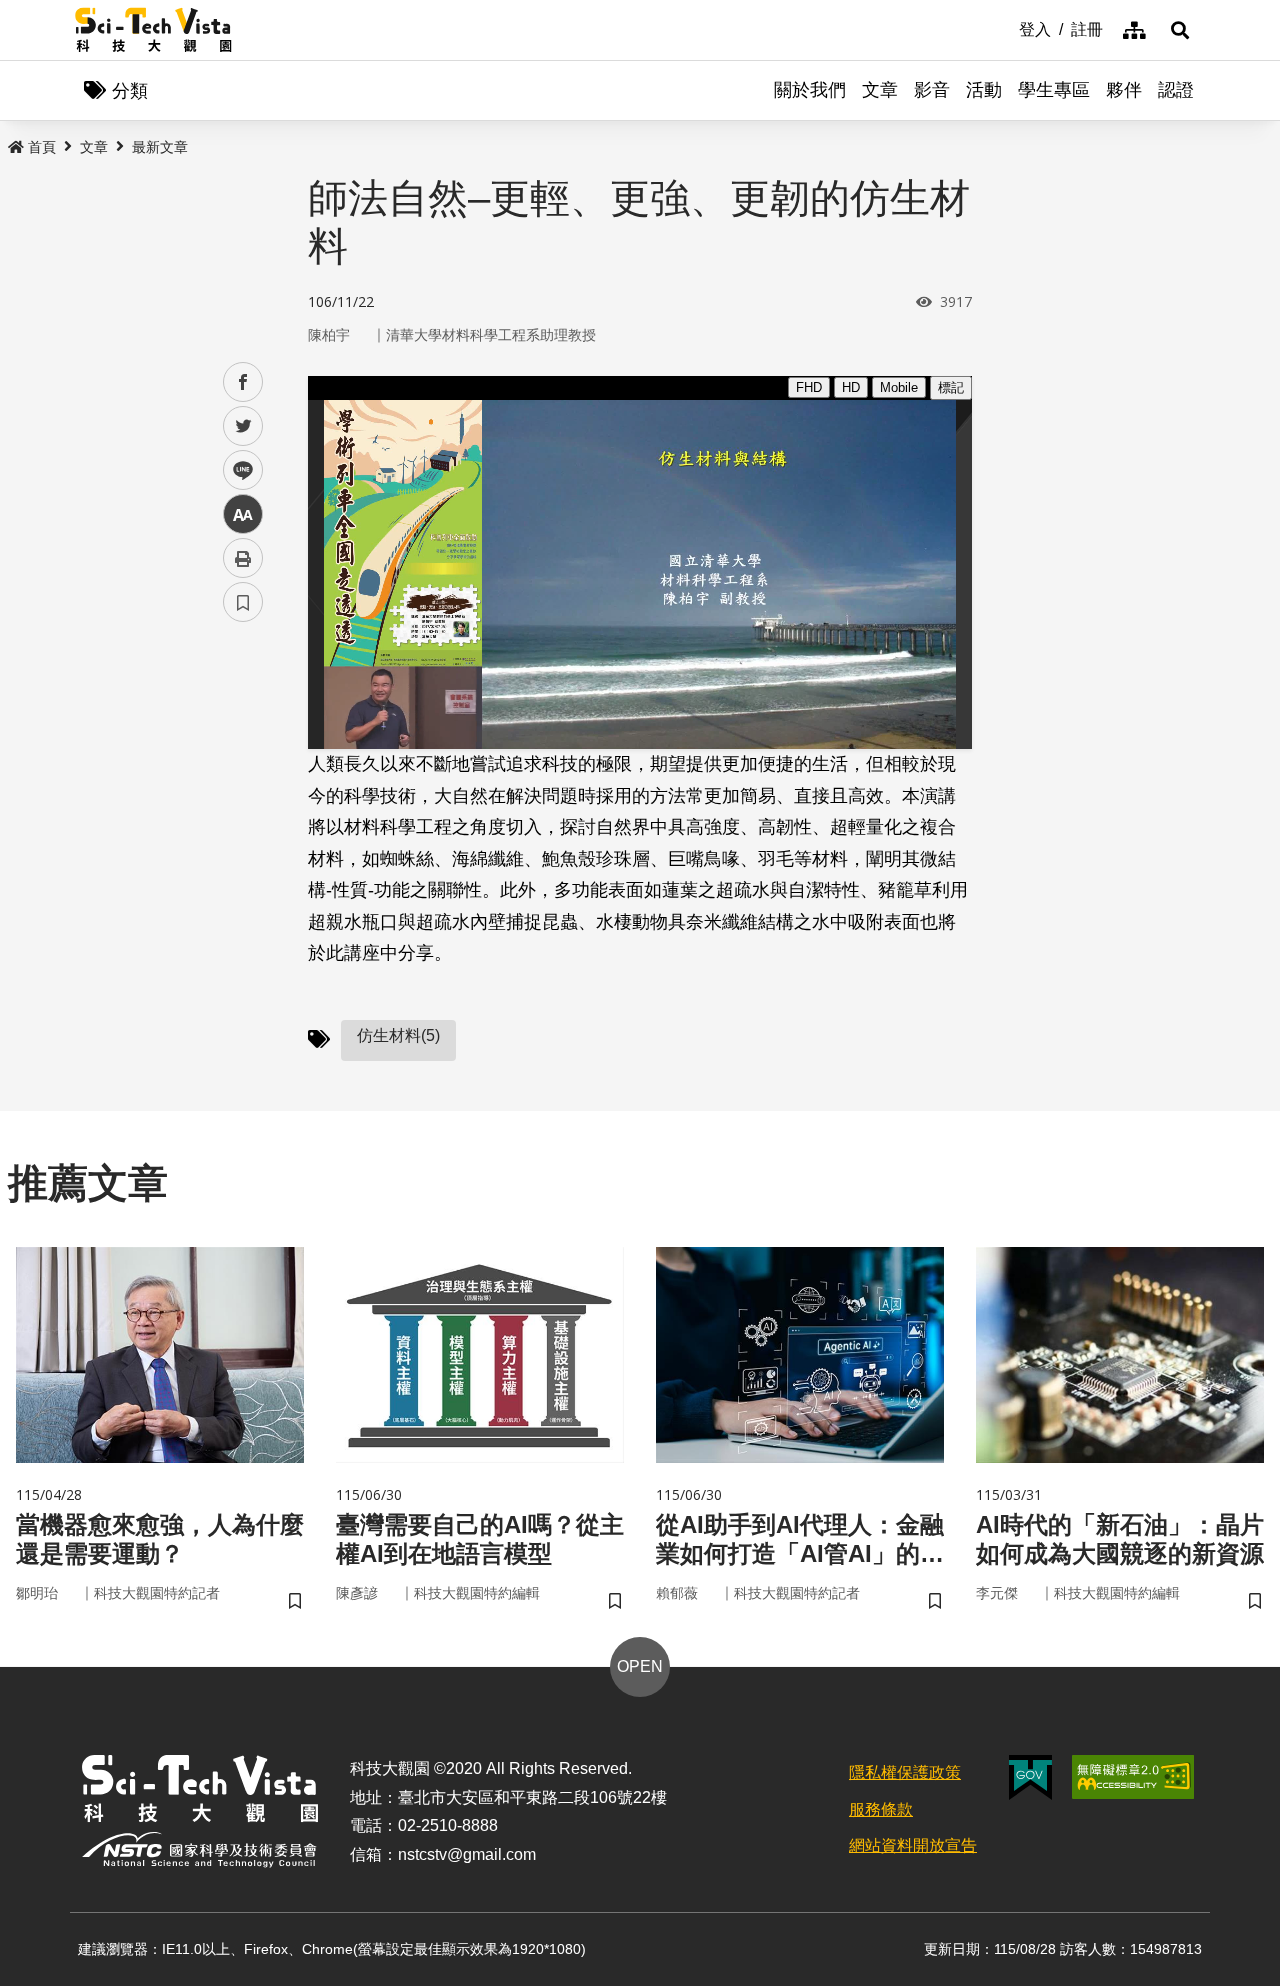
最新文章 (160, 147)
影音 (932, 90)
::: (1005, 28)
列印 (243, 558)
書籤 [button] (243, 602)
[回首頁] (153, 30)
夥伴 (1124, 90)
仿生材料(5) (398, 1035)
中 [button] (243, 514)
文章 (880, 90)
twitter (243, 426)
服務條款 (881, 1809)
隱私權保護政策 (905, 1772)
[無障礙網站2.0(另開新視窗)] (1133, 1777)
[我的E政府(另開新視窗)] (1030, 1777)
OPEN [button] (640, 1666)
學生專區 (1054, 90)
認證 (1176, 90)
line (237, 470)
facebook (243, 382)
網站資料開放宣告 (913, 1845)
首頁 (42, 147)
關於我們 (810, 90)
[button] (1180, 30)
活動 (984, 90)
